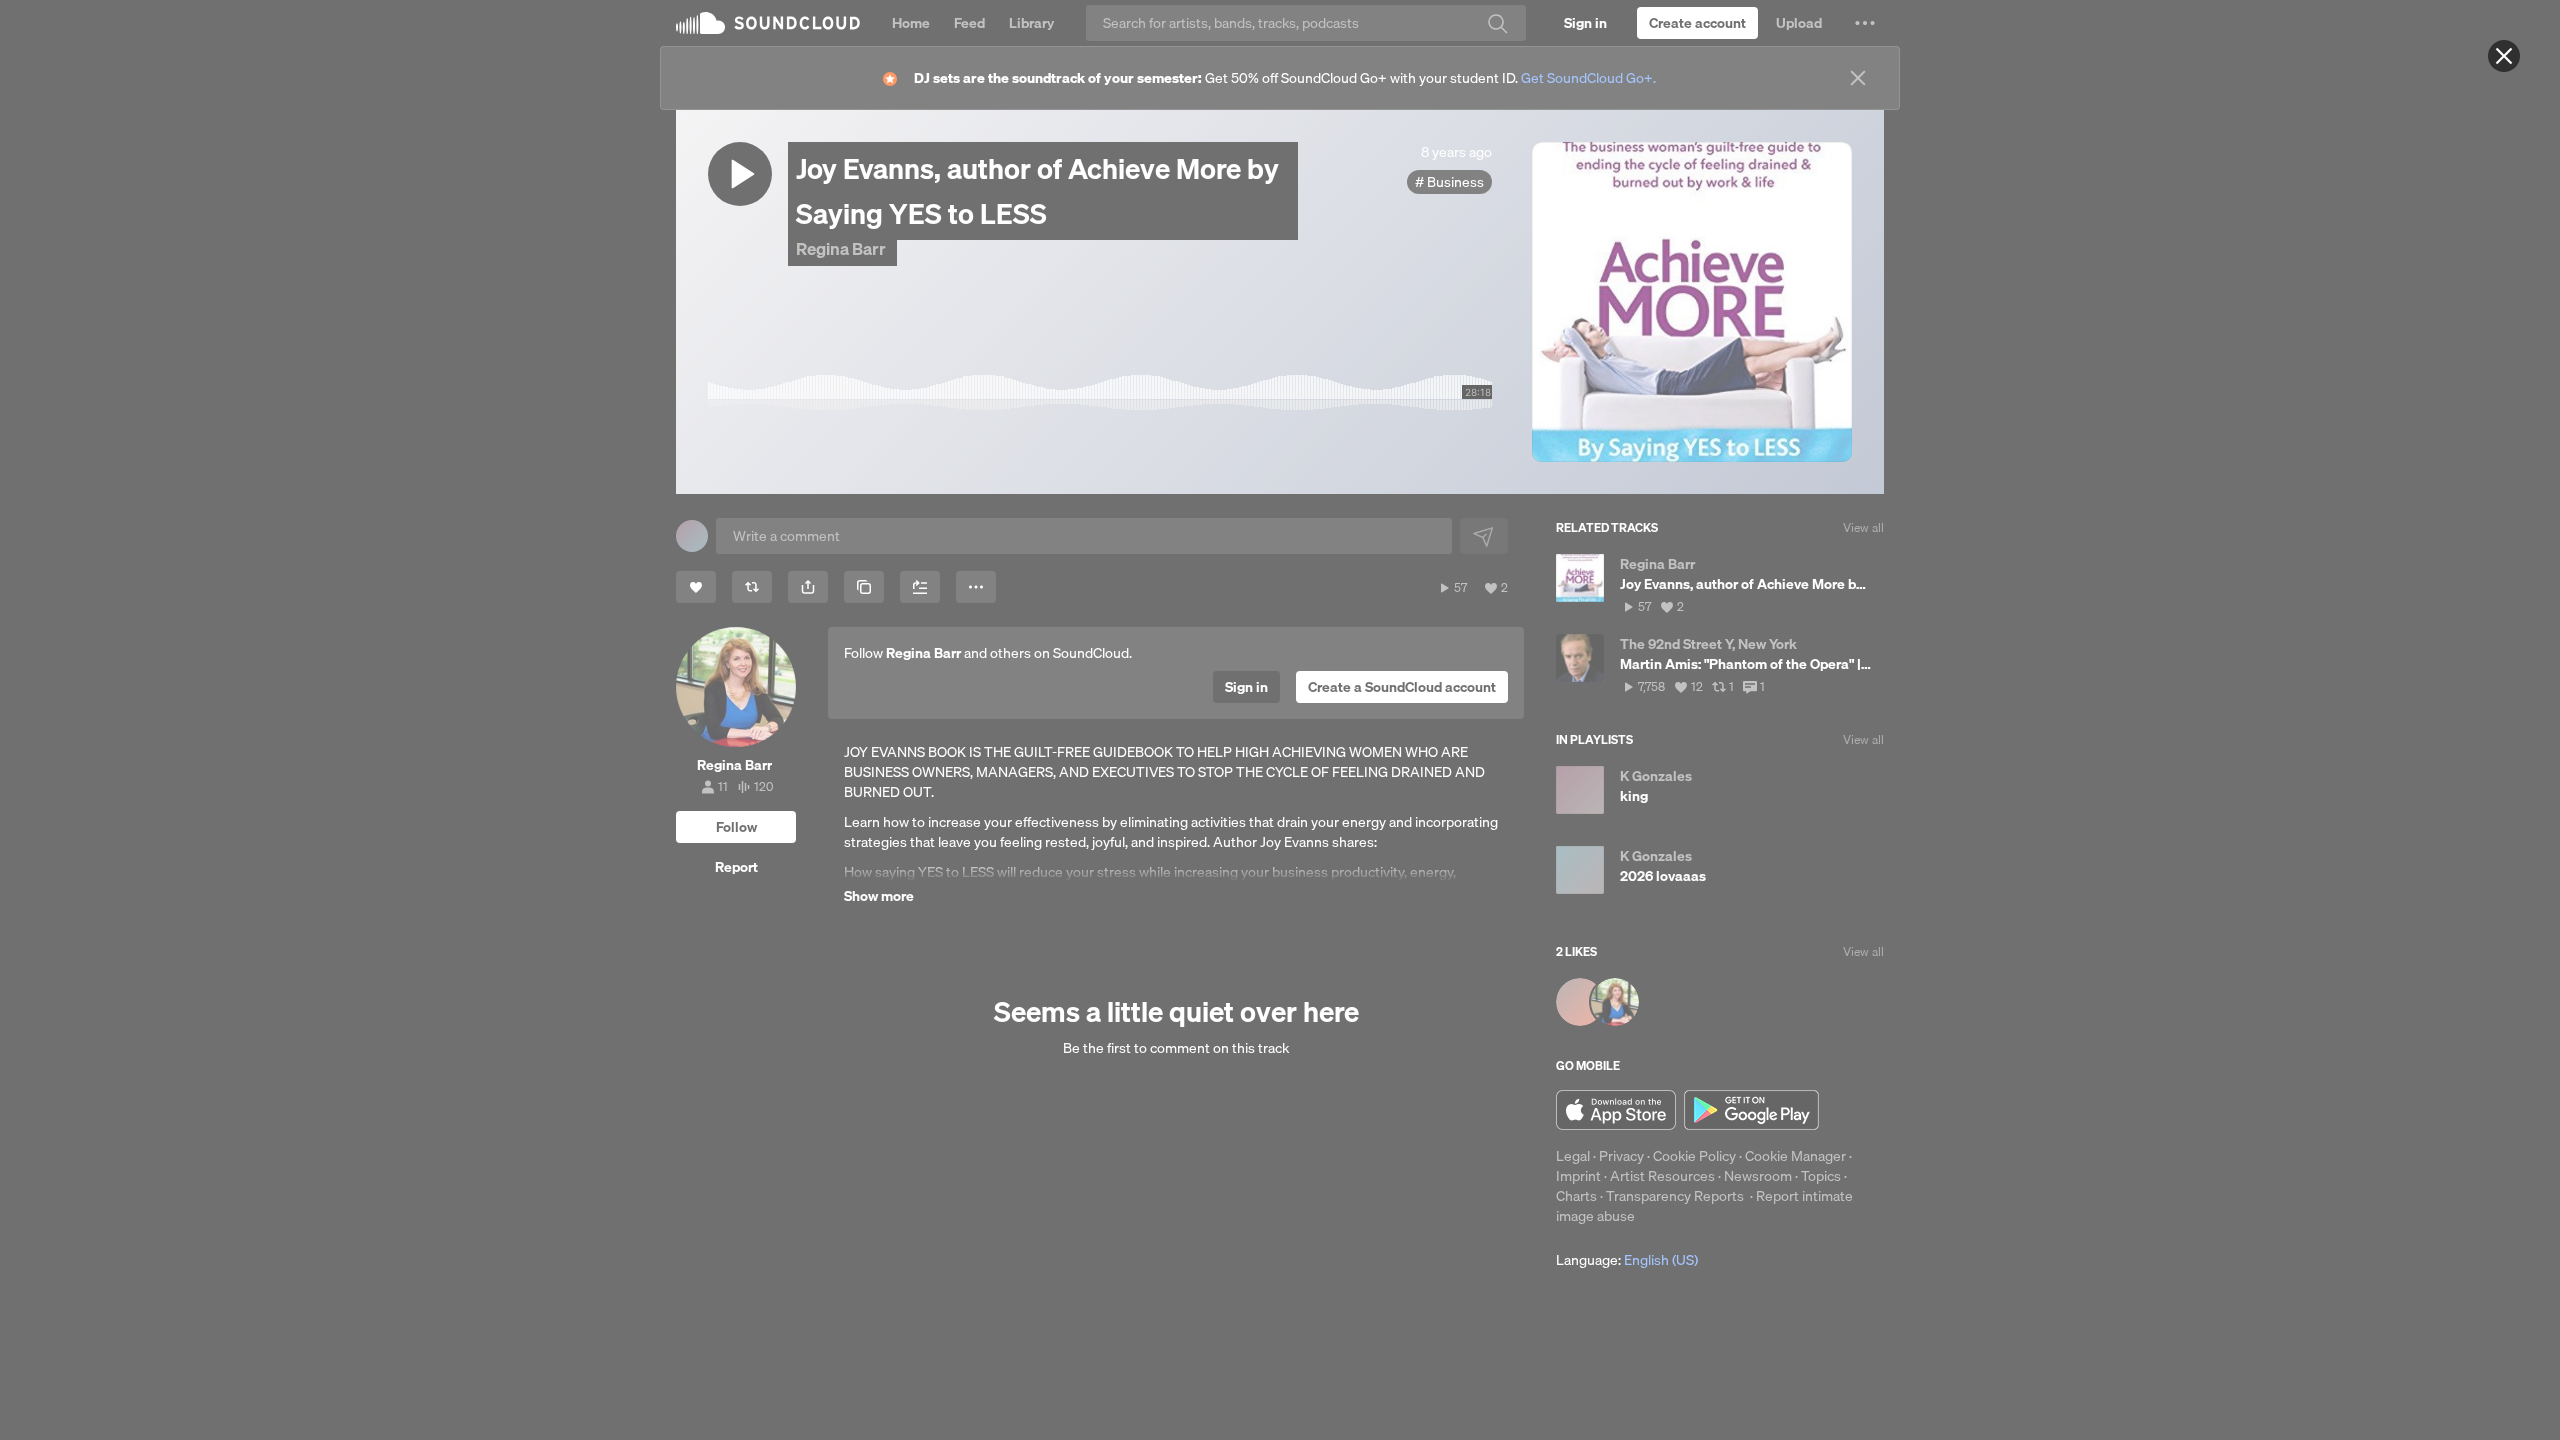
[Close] (2504, 56)
